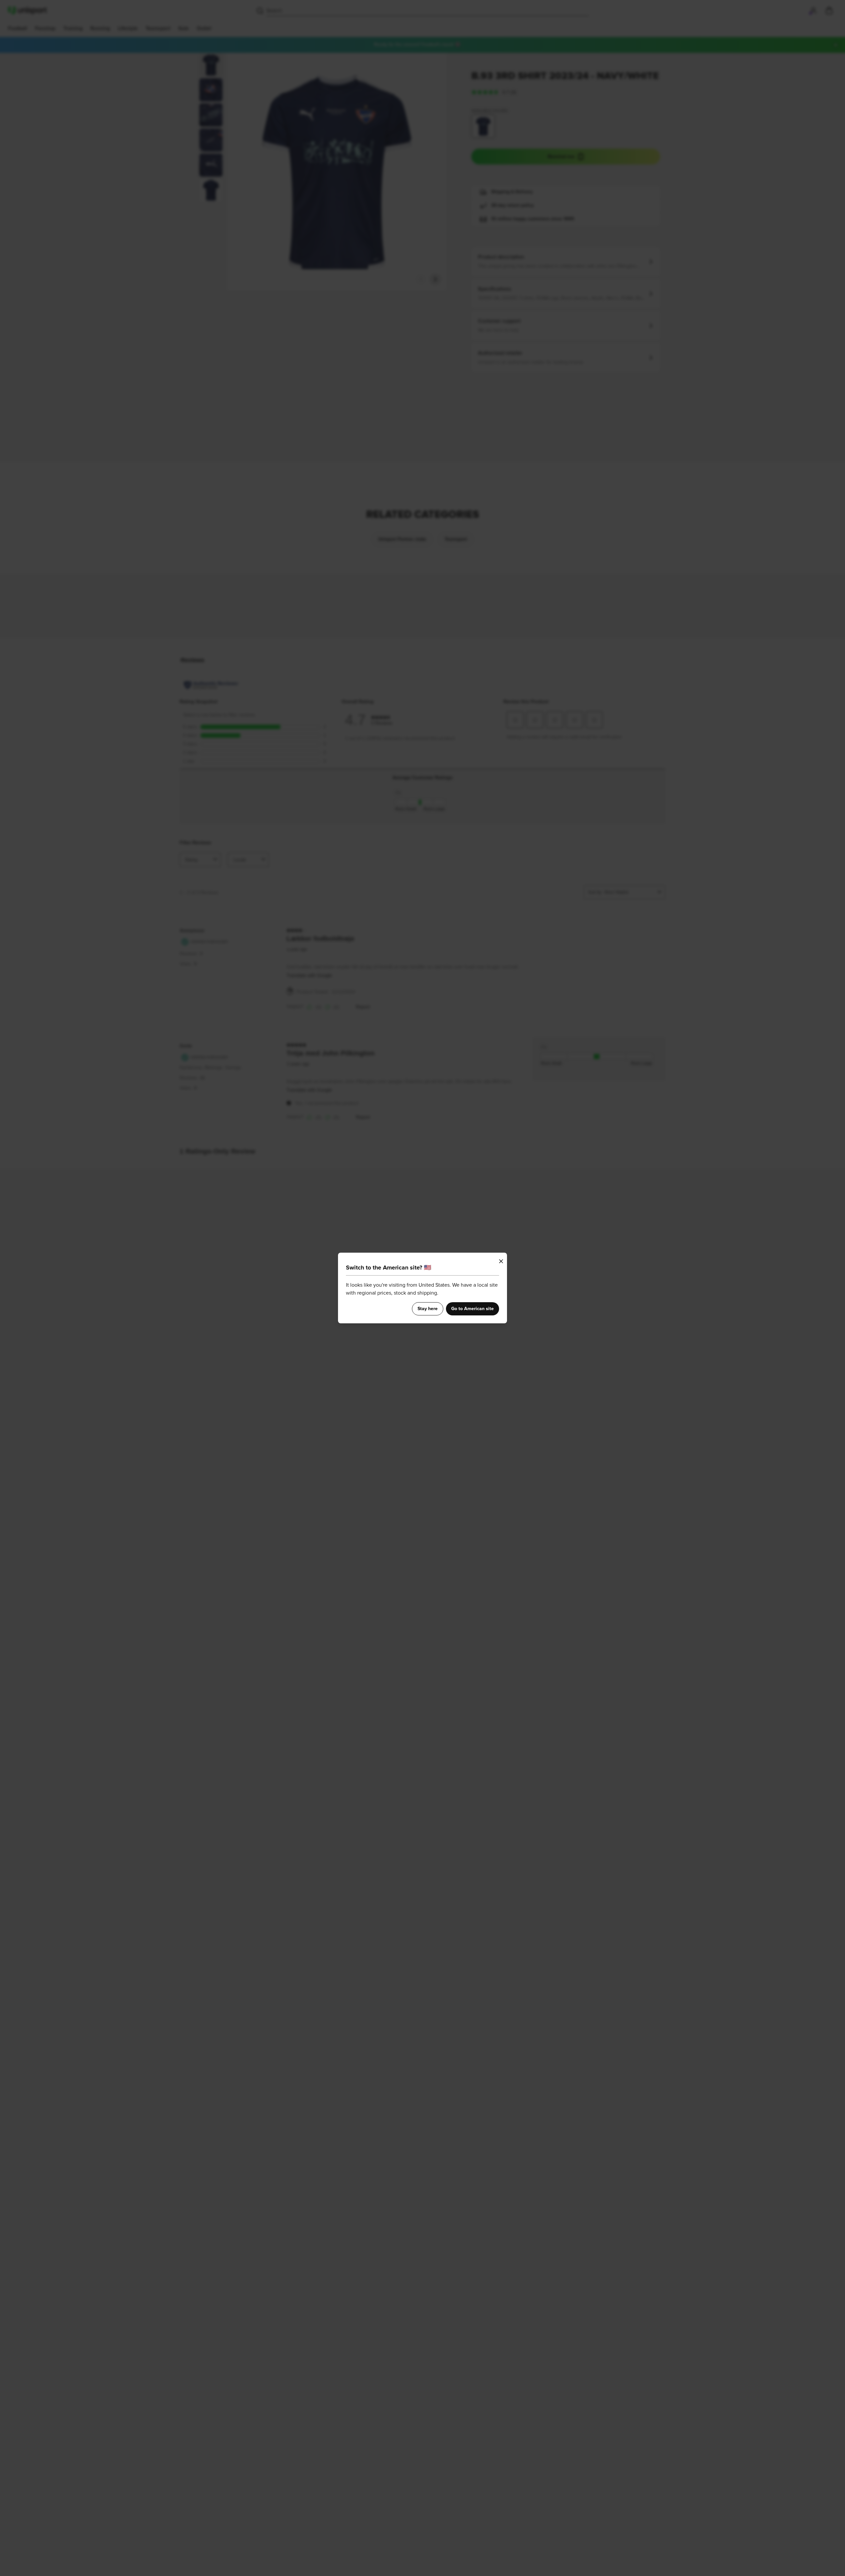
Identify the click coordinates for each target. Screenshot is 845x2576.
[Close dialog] (501, 1261)
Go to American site (473, 1309)
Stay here (428, 1309)
